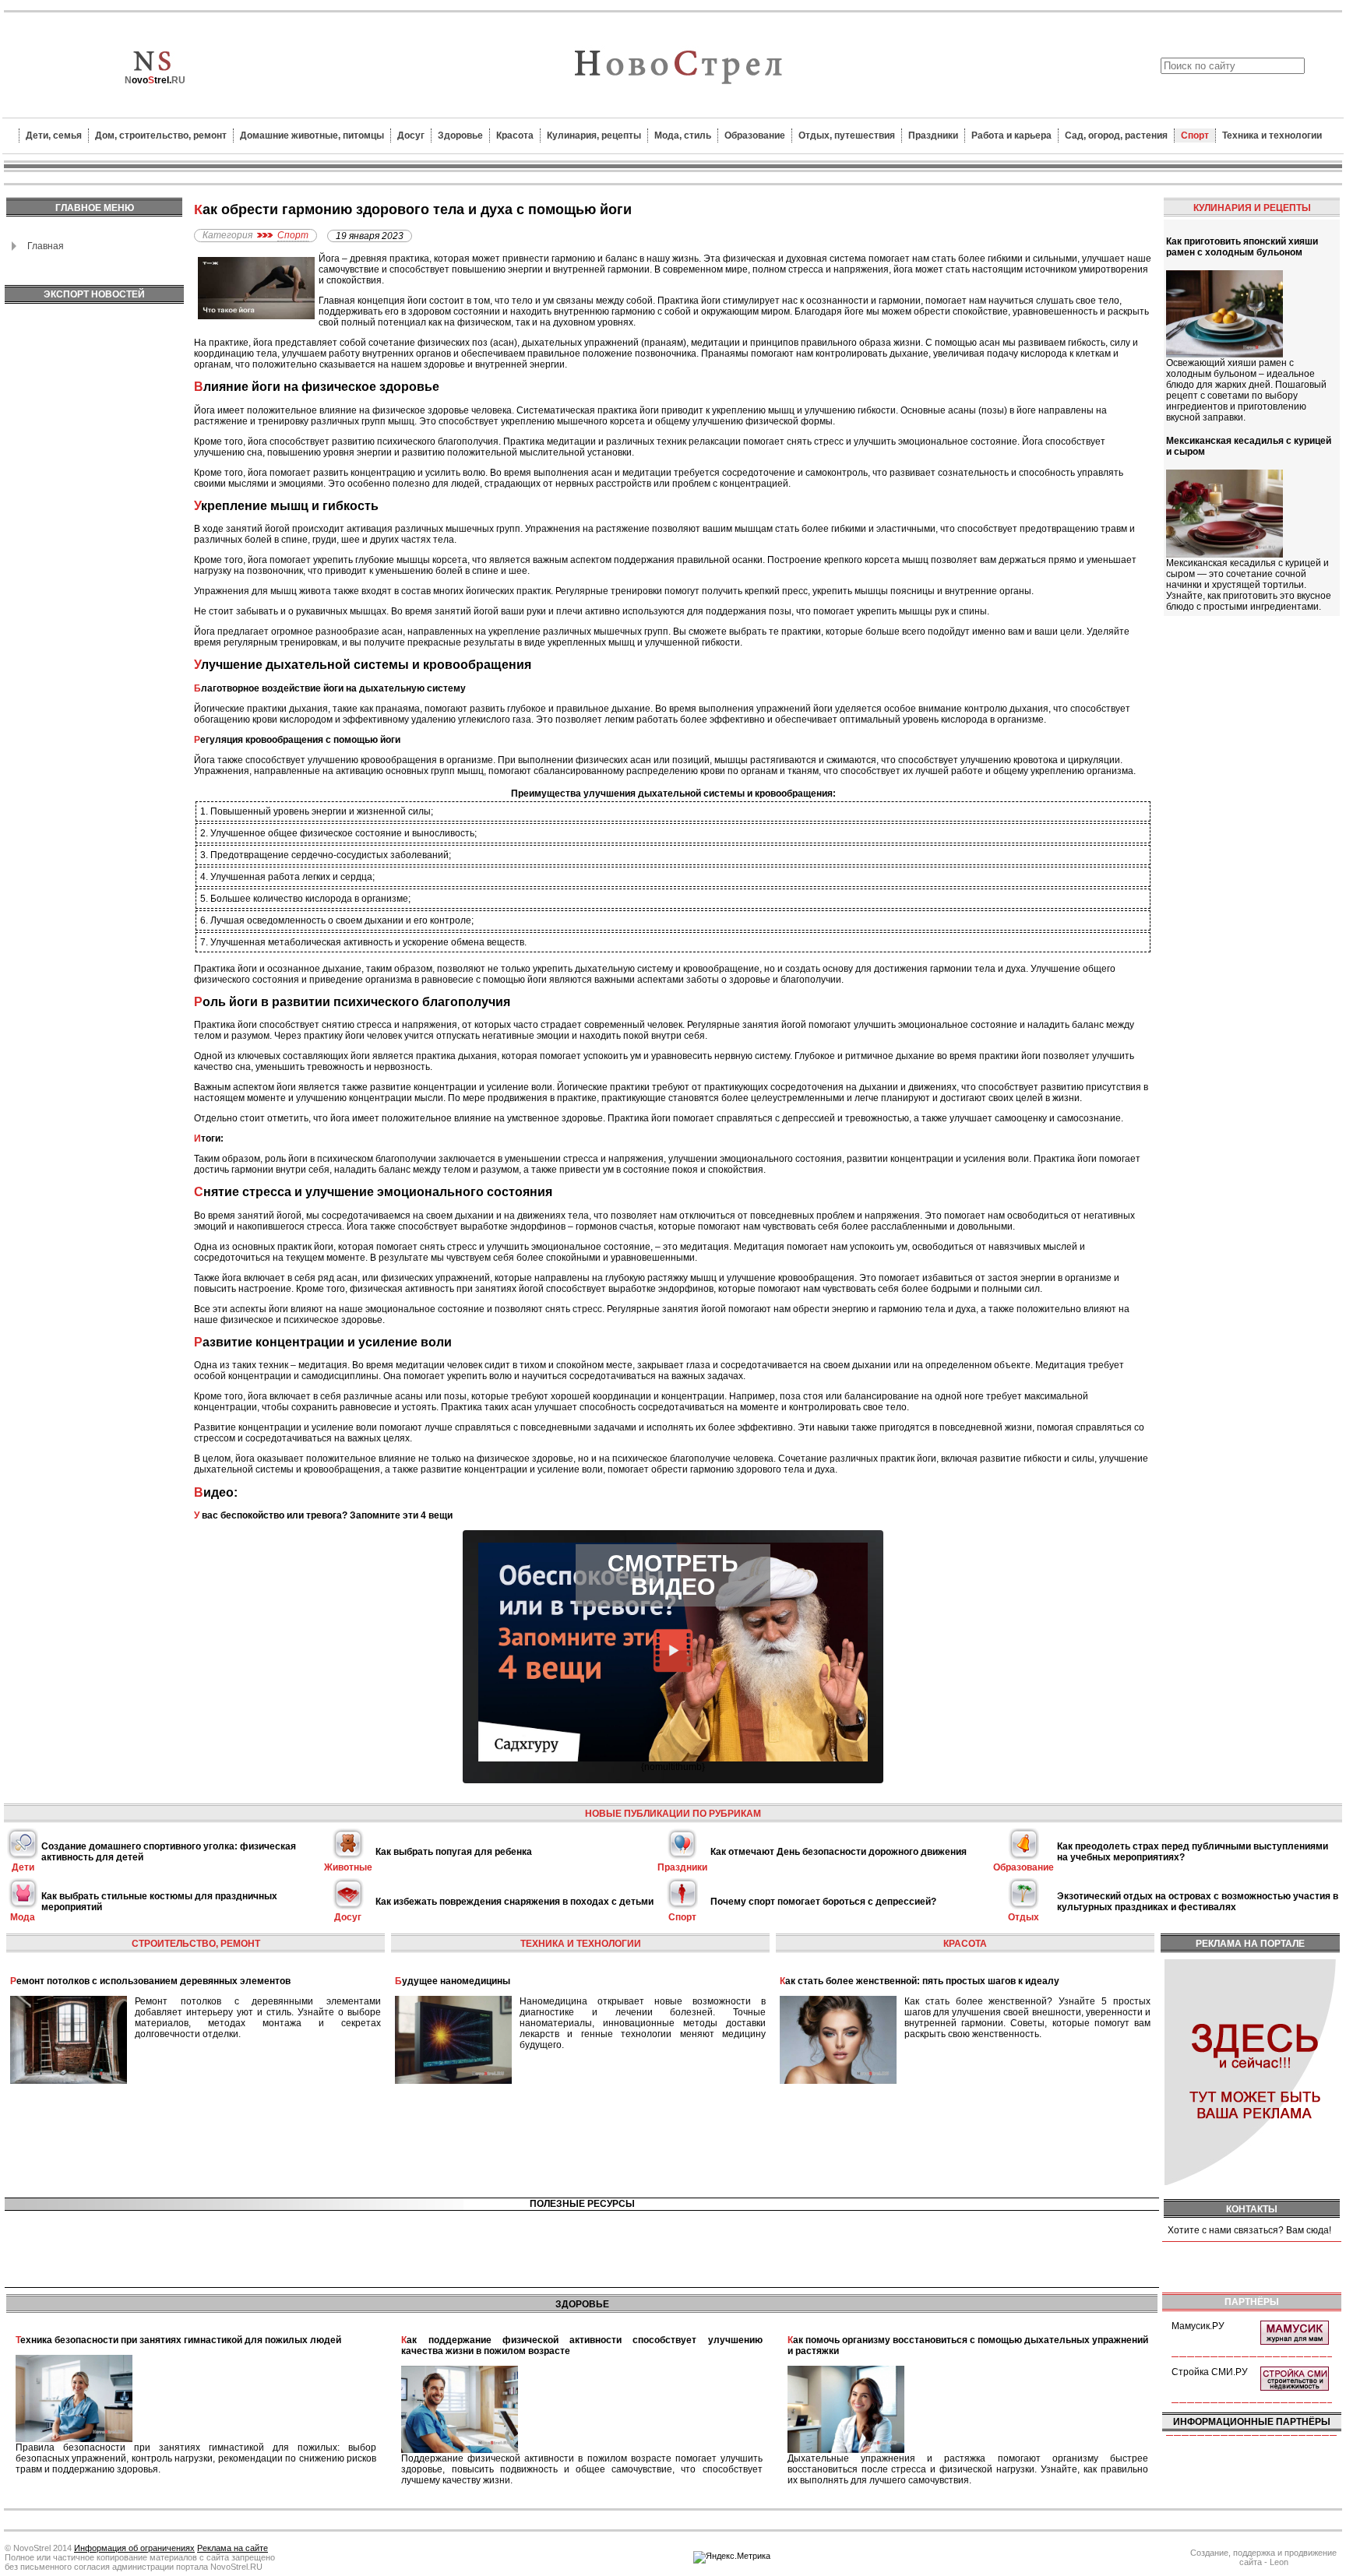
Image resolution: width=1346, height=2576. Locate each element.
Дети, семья (54, 135)
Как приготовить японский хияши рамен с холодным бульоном (1242, 247)
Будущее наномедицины (453, 1981)
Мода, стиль (683, 135)
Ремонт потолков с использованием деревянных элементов (150, 1981)
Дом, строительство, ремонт (161, 135)
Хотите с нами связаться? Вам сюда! (1249, 2230)
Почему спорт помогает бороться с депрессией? (823, 1902)
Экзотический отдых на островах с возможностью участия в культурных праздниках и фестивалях (1198, 1902)
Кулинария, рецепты (594, 135)
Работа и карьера (1011, 135)
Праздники (933, 135)
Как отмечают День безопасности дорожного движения (839, 1852)
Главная (46, 246)
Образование (755, 135)
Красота (515, 135)
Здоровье (460, 135)
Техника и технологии (1272, 135)
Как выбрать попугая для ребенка (454, 1852)
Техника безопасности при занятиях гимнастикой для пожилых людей (178, 2340)
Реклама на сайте (233, 2548)
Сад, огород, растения (1116, 135)
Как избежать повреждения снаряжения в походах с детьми (514, 1902)
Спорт (1195, 135)
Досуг (411, 135)
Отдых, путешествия (847, 135)
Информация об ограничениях (134, 2548)
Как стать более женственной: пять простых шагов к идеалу (920, 1981)
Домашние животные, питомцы (312, 135)
